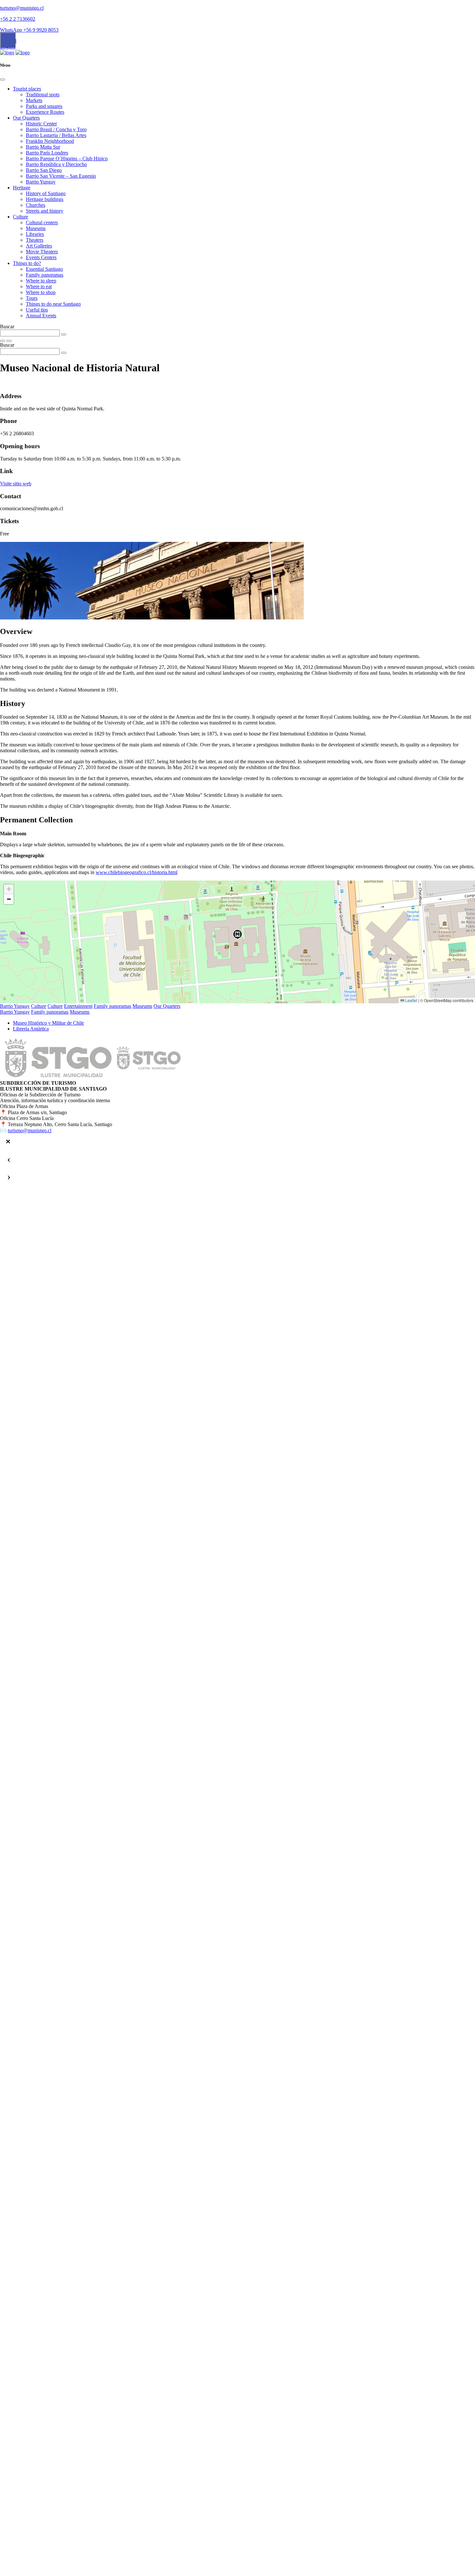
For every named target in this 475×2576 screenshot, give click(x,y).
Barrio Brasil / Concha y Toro (56, 129)
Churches (36, 205)
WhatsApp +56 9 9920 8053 (29, 30)
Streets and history (45, 211)
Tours (32, 298)
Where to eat (39, 286)
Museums (36, 228)
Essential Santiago (44, 269)
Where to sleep (41, 281)
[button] (238, 934)
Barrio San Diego (44, 170)
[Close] (3, 79)
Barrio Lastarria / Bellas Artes (56, 135)
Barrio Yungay (41, 182)
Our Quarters (26, 118)
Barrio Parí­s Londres (47, 153)
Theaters (35, 240)
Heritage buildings (45, 199)
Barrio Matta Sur (43, 147)
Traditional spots (43, 95)
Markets (34, 100)
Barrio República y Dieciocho (56, 164)
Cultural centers (42, 222)
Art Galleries (39, 246)
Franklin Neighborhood (50, 141)
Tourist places (27, 89)
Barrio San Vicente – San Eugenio (61, 176)
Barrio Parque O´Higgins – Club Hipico (67, 158)
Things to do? (27, 263)
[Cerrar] (8, 1142)
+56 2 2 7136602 (18, 19)
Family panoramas (45, 275)
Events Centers (41, 257)
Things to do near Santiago (53, 304)
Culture (21, 217)
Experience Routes (45, 112)
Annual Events (41, 316)
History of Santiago (46, 193)
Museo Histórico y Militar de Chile (48, 1023)
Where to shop (41, 292)
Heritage (22, 188)
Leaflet (411, 1000)
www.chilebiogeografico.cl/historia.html (137, 872)
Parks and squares (44, 106)
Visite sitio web (16, 484)
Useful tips (37, 310)
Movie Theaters (42, 252)
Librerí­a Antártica (31, 1029)
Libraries (35, 234)
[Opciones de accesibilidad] (8, 40)
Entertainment (78, 1006)
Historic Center (41, 124)
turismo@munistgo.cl (22, 8)
